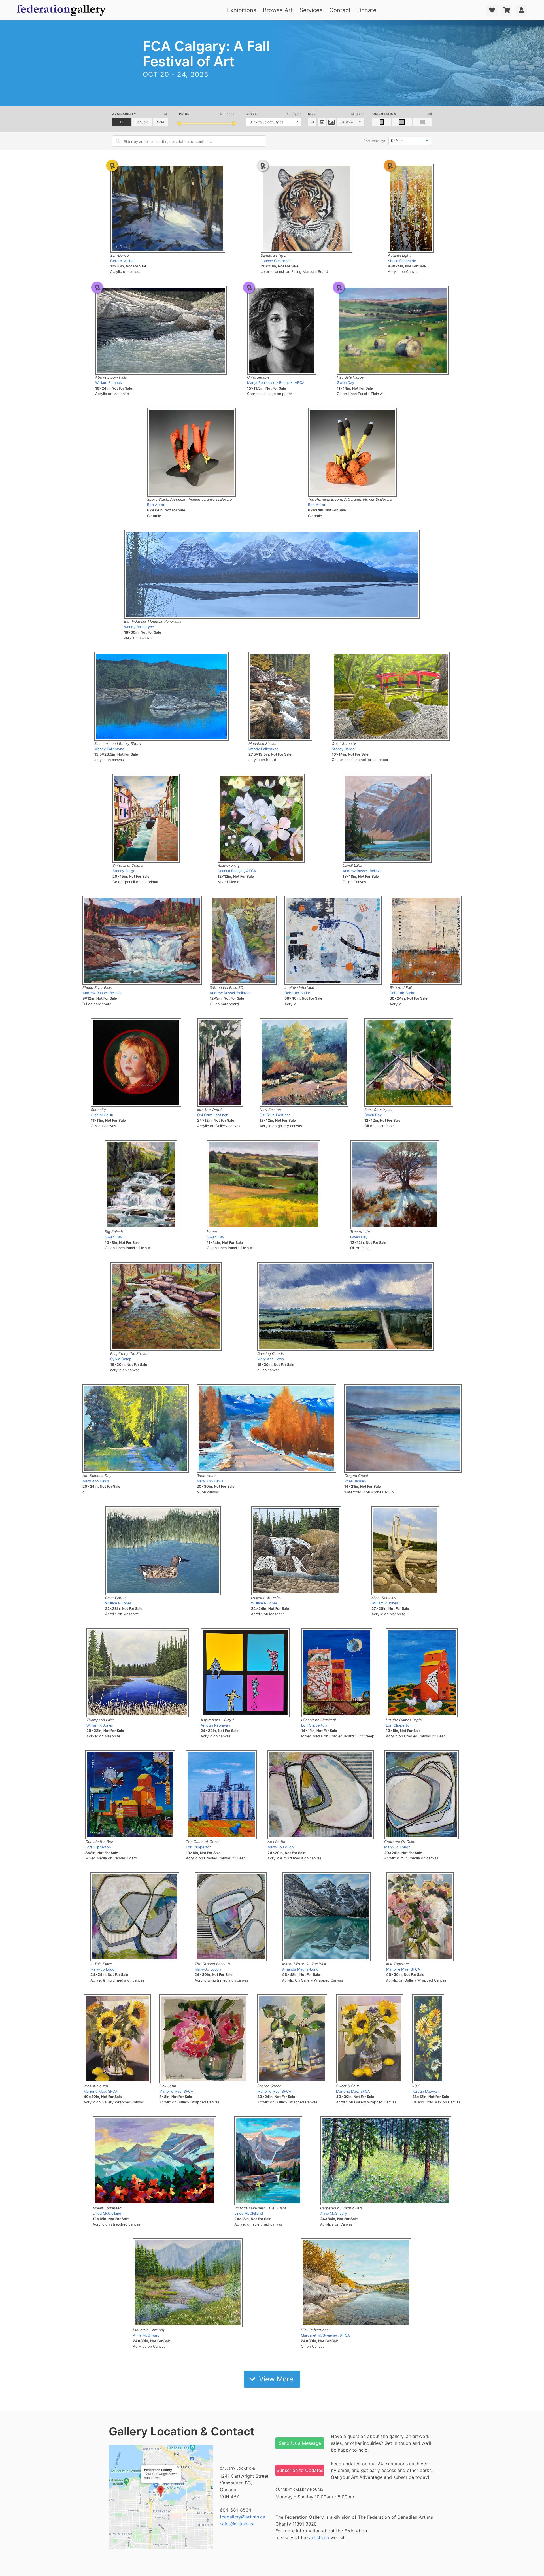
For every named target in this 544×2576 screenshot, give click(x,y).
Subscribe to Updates (300, 2470)
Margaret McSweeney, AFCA (325, 2335)
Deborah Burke (297, 993)
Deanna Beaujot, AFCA (237, 871)
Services (311, 10)
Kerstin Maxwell (425, 2091)
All (121, 122)
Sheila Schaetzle (402, 261)
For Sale (142, 122)
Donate (367, 10)
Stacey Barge (343, 749)
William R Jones (109, 383)
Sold (161, 122)
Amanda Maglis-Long (300, 1969)
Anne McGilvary (333, 2213)
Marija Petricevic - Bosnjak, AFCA (276, 383)
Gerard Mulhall (123, 261)
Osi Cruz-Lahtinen (213, 1115)
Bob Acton (156, 505)
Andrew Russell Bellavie (363, 871)
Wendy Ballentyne (139, 627)
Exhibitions (242, 10)
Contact (340, 10)
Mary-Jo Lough (281, 1847)
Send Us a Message (300, 2443)
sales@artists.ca (237, 2524)
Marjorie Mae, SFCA (403, 1969)
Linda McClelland (107, 2213)
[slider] (179, 123)
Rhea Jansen (355, 1481)
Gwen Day (346, 383)
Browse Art (278, 10)
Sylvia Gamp (121, 1359)
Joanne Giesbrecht (277, 261)
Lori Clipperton (314, 1725)
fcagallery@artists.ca (243, 2517)
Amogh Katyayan (215, 1725)
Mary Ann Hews (271, 1359)
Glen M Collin (102, 1115)
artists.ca (319, 2537)
